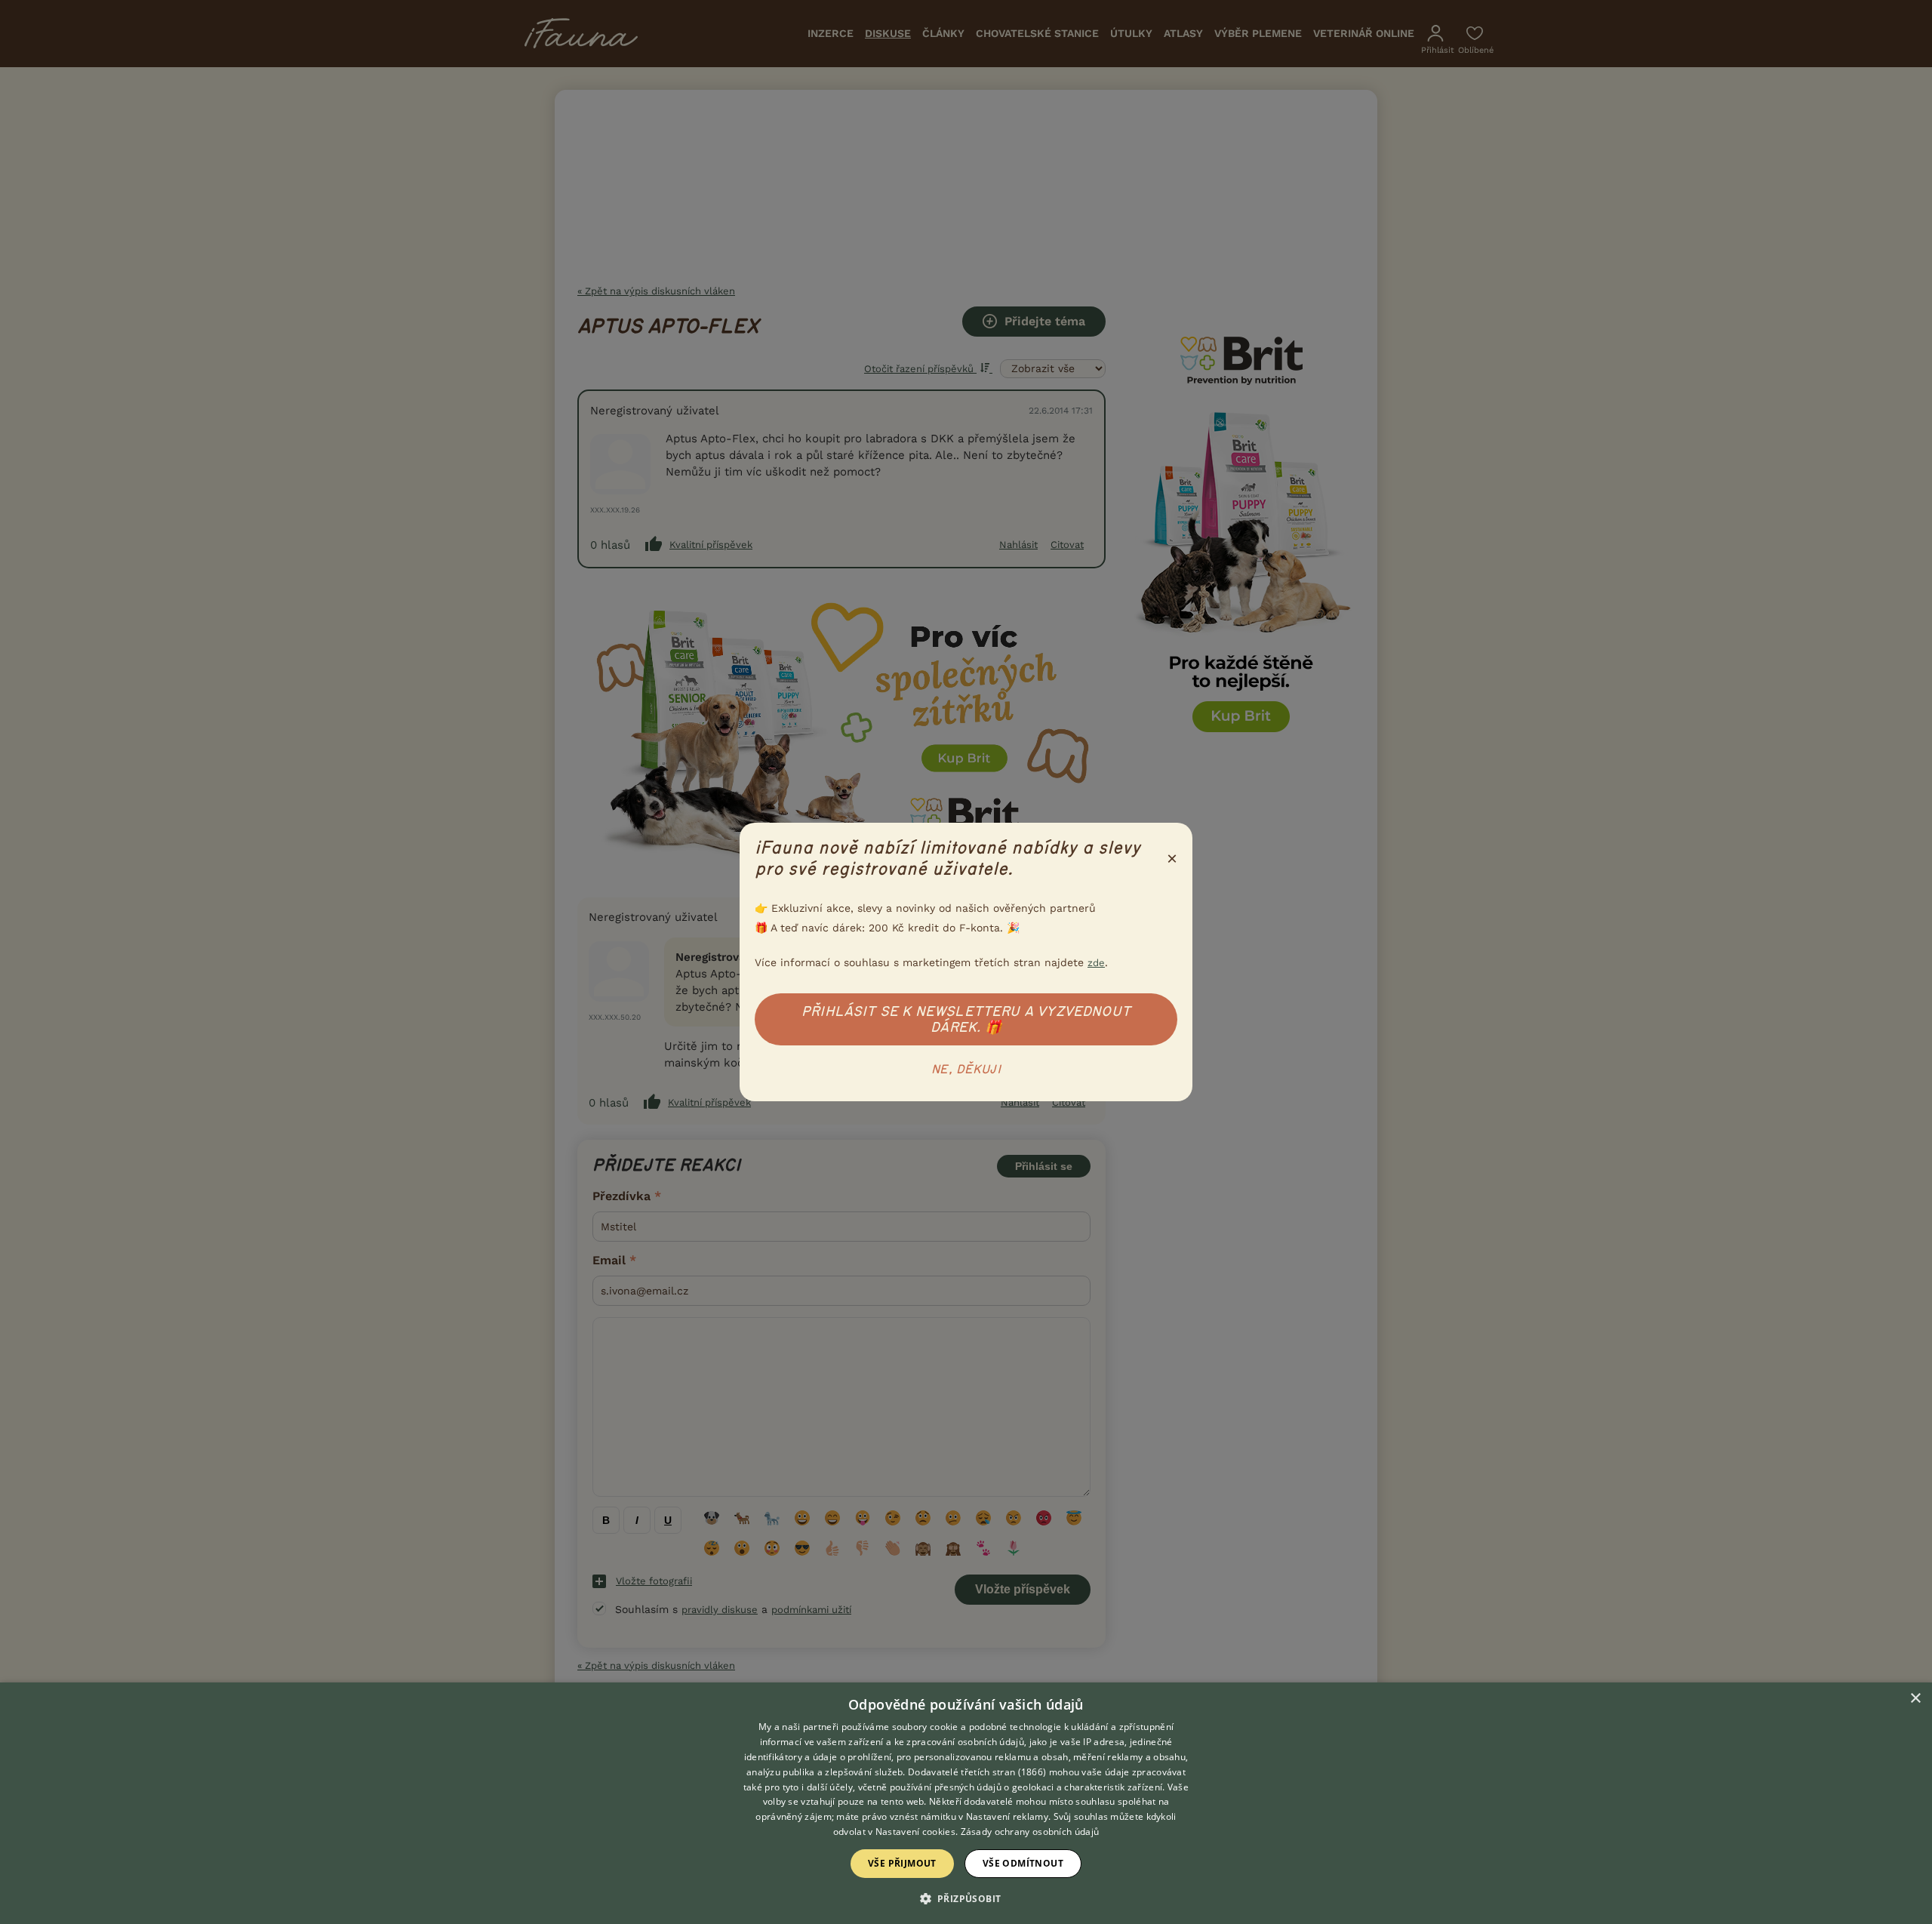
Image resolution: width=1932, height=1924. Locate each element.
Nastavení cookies (915, 1832)
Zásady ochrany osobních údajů (1030, 1832)
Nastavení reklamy (1007, 1816)
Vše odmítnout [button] (1023, 1863)
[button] (966, 1898)
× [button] (1915, 1699)
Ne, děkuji (966, 1070)
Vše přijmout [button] (902, 1863)
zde (1096, 963)
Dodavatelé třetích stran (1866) (977, 1772)
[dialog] (966, 1803)
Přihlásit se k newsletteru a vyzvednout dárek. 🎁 (966, 1019)
